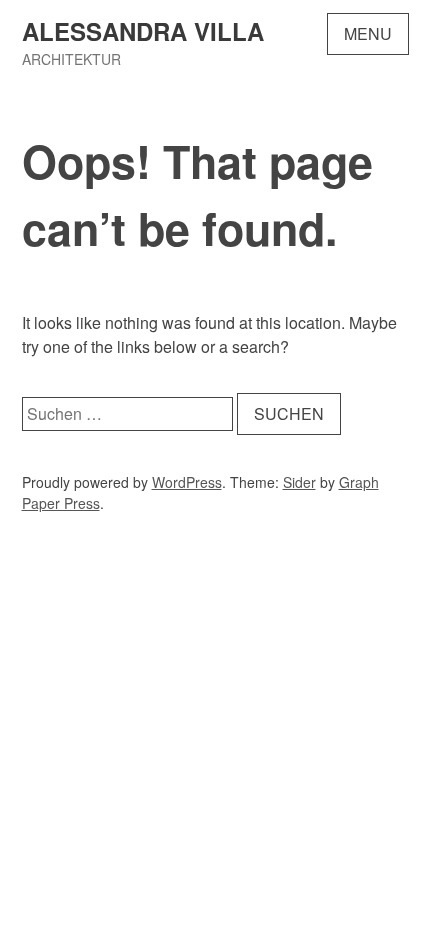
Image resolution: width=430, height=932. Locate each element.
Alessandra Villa (143, 31)
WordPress (187, 482)
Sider (299, 482)
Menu (368, 33)
